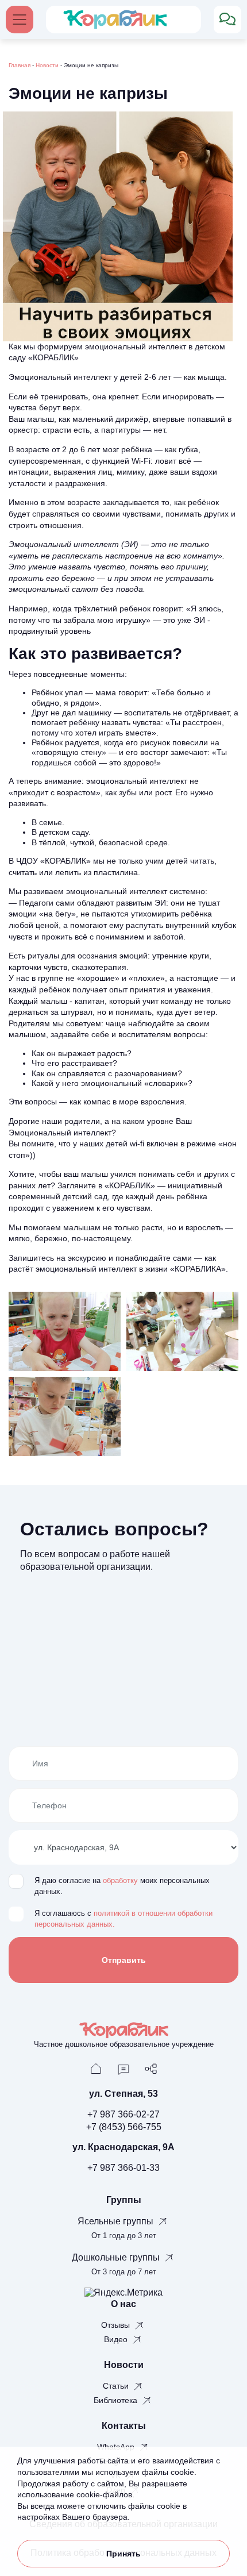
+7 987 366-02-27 (123, 2114)
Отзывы (117, 2325)
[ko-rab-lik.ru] (115, 19)
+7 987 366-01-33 (123, 2168)
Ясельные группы (117, 2221)
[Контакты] (123, 2068)
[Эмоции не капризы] (65, 1331)
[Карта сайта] (151, 2068)
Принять (123, 2554)
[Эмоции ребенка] (182, 1331)
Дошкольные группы (117, 2257)
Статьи (117, 2386)
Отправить (124, 1960)
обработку (120, 1881)
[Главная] (96, 2068)
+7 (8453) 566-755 (124, 2127)
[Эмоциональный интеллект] (65, 1416)
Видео (117, 2339)
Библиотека (117, 2400)
